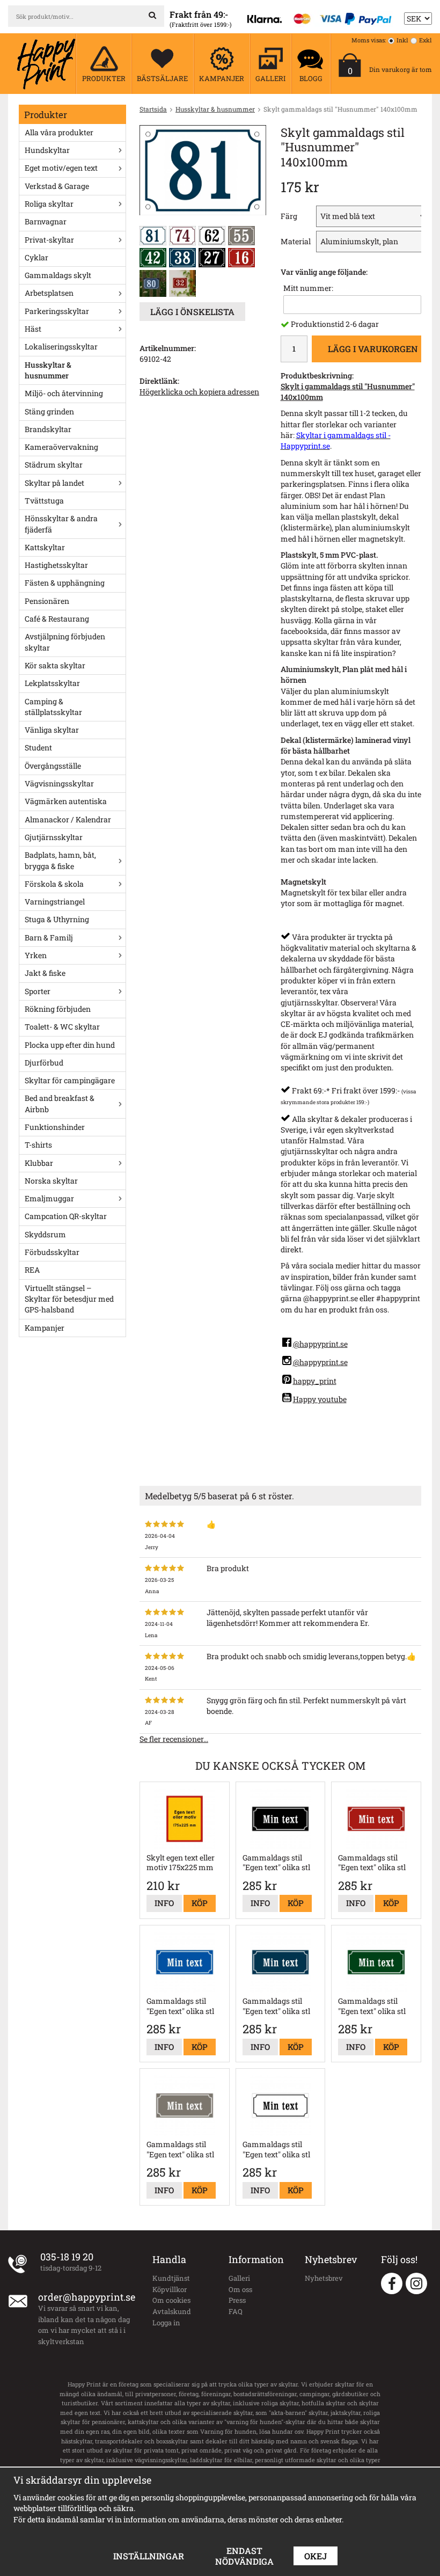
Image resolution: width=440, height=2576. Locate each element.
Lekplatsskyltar (52, 683)
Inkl (402, 40)
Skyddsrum (45, 1234)
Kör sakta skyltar (55, 665)
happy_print (315, 1381)
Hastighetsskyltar (56, 565)
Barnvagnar (46, 221)
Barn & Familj (49, 937)
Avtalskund (172, 2311)
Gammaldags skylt (58, 275)
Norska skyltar (51, 1181)
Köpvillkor (170, 2289)
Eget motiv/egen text (61, 168)
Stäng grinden (49, 411)
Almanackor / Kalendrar (68, 819)
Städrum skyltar (54, 465)
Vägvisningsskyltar (59, 783)
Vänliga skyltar (52, 730)
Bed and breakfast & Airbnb (60, 1103)
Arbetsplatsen (49, 293)
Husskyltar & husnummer (48, 370)
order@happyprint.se (87, 2297)
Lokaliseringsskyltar (61, 346)
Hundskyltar (47, 150)
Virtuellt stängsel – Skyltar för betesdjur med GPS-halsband (69, 1299)
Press (237, 2300)
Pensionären (47, 601)
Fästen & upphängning (65, 583)
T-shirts (38, 1145)
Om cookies (171, 2300)
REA (32, 1270)
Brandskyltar (48, 429)
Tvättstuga (44, 501)
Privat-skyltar (49, 240)
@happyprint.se (320, 1344)
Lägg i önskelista (192, 312)
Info (164, 1903)
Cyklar (36, 257)
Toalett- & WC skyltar (62, 1027)
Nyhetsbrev (324, 2278)
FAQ (236, 2311)
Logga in (166, 2323)
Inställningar (149, 2556)
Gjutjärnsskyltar (54, 837)
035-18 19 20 (67, 2257)
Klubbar (39, 1163)
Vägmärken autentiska (66, 801)
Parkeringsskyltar (57, 311)
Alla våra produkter (59, 132)
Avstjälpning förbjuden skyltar (65, 642)
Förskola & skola (54, 884)
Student (38, 747)
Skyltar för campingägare (70, 1080)
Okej (316, 2556)
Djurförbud (44, 1063)
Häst (33, 329)
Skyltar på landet (54, 483)
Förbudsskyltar (52, 1252)
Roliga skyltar (49, 204)
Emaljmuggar (49, 1198)
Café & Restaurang (57, 619)
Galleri (239, 2278)
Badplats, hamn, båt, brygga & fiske (60, 860)
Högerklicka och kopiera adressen (199, 392)
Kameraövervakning (61, 447)
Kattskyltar (45, 547)
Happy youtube (320, 1399)
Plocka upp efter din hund (70, 1045)
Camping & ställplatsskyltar (53, 707)
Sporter (38, 991)
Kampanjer (45, 1328)
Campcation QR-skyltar (66, 1216)
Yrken (36, 955)
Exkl (426, 40)
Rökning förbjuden (58, 1009)
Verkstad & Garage (57, 186)
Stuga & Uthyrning (57, 919)
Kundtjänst (171, 2278)
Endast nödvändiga (244, 2556)
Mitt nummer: (308, 288)
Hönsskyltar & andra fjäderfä (61, 524)
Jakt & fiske (45, 973)
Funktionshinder (55, 1127)
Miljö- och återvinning (64, 393)
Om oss (240, 2289)
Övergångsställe (53, 766)
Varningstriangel (55, 902)
